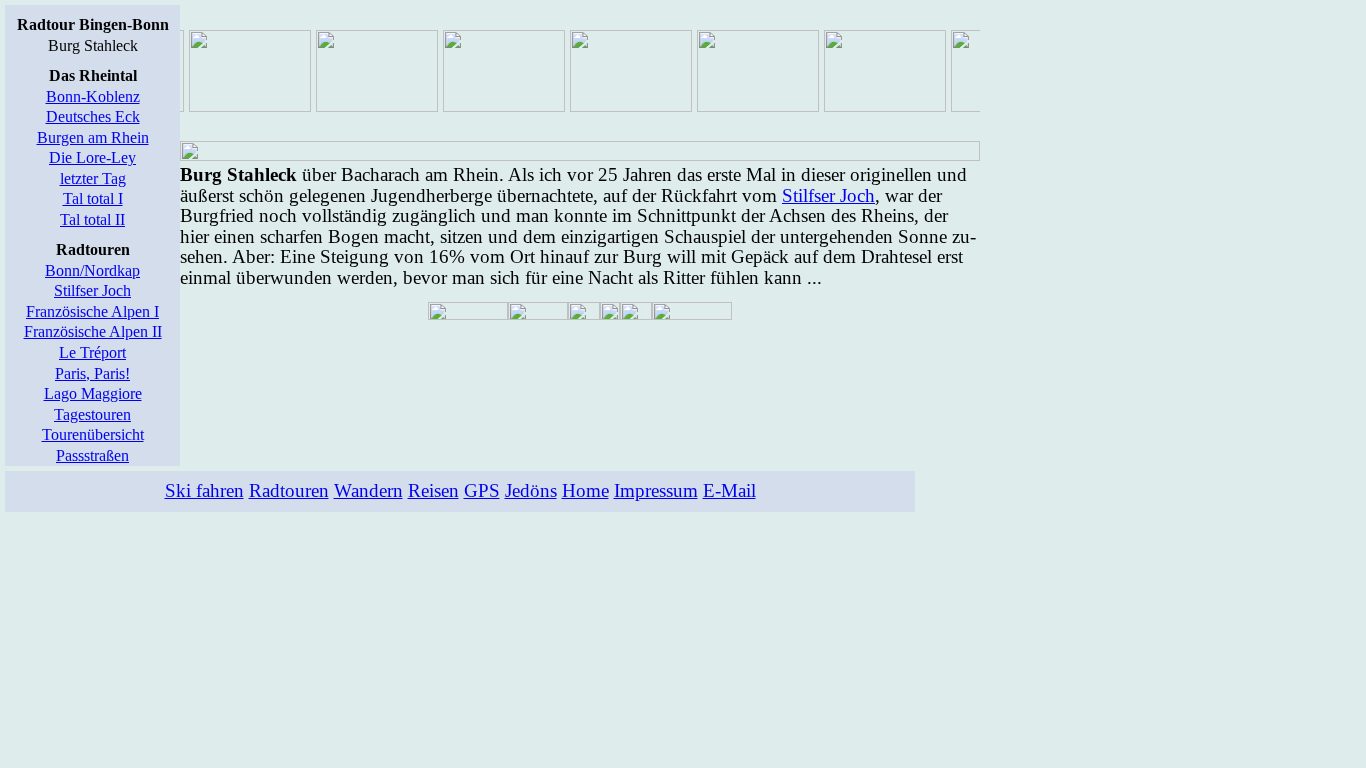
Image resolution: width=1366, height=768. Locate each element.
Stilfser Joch (92, 290)
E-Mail (729, 490)
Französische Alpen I (92, 311)
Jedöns (531, 490)
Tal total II (92, 219)
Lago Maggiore (93, 393)
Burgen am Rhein (93, 137)
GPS (482, 490)
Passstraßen (92, 455)
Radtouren (289, 490)
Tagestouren (92, 414)
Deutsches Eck (93, 116)
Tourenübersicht (93, 434)
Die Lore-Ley (92, 157)
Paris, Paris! (92, 373)
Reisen (433, 490)
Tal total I (93, 198)
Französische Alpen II (93, 331)
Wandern (368, 490)
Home (585, 490)
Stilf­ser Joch (828, 195)
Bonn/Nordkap (92, 270)
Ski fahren (204, 490)
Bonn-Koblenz (93, 96)
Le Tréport (92, 352)
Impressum (656, 490)
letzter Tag (93, 178)
